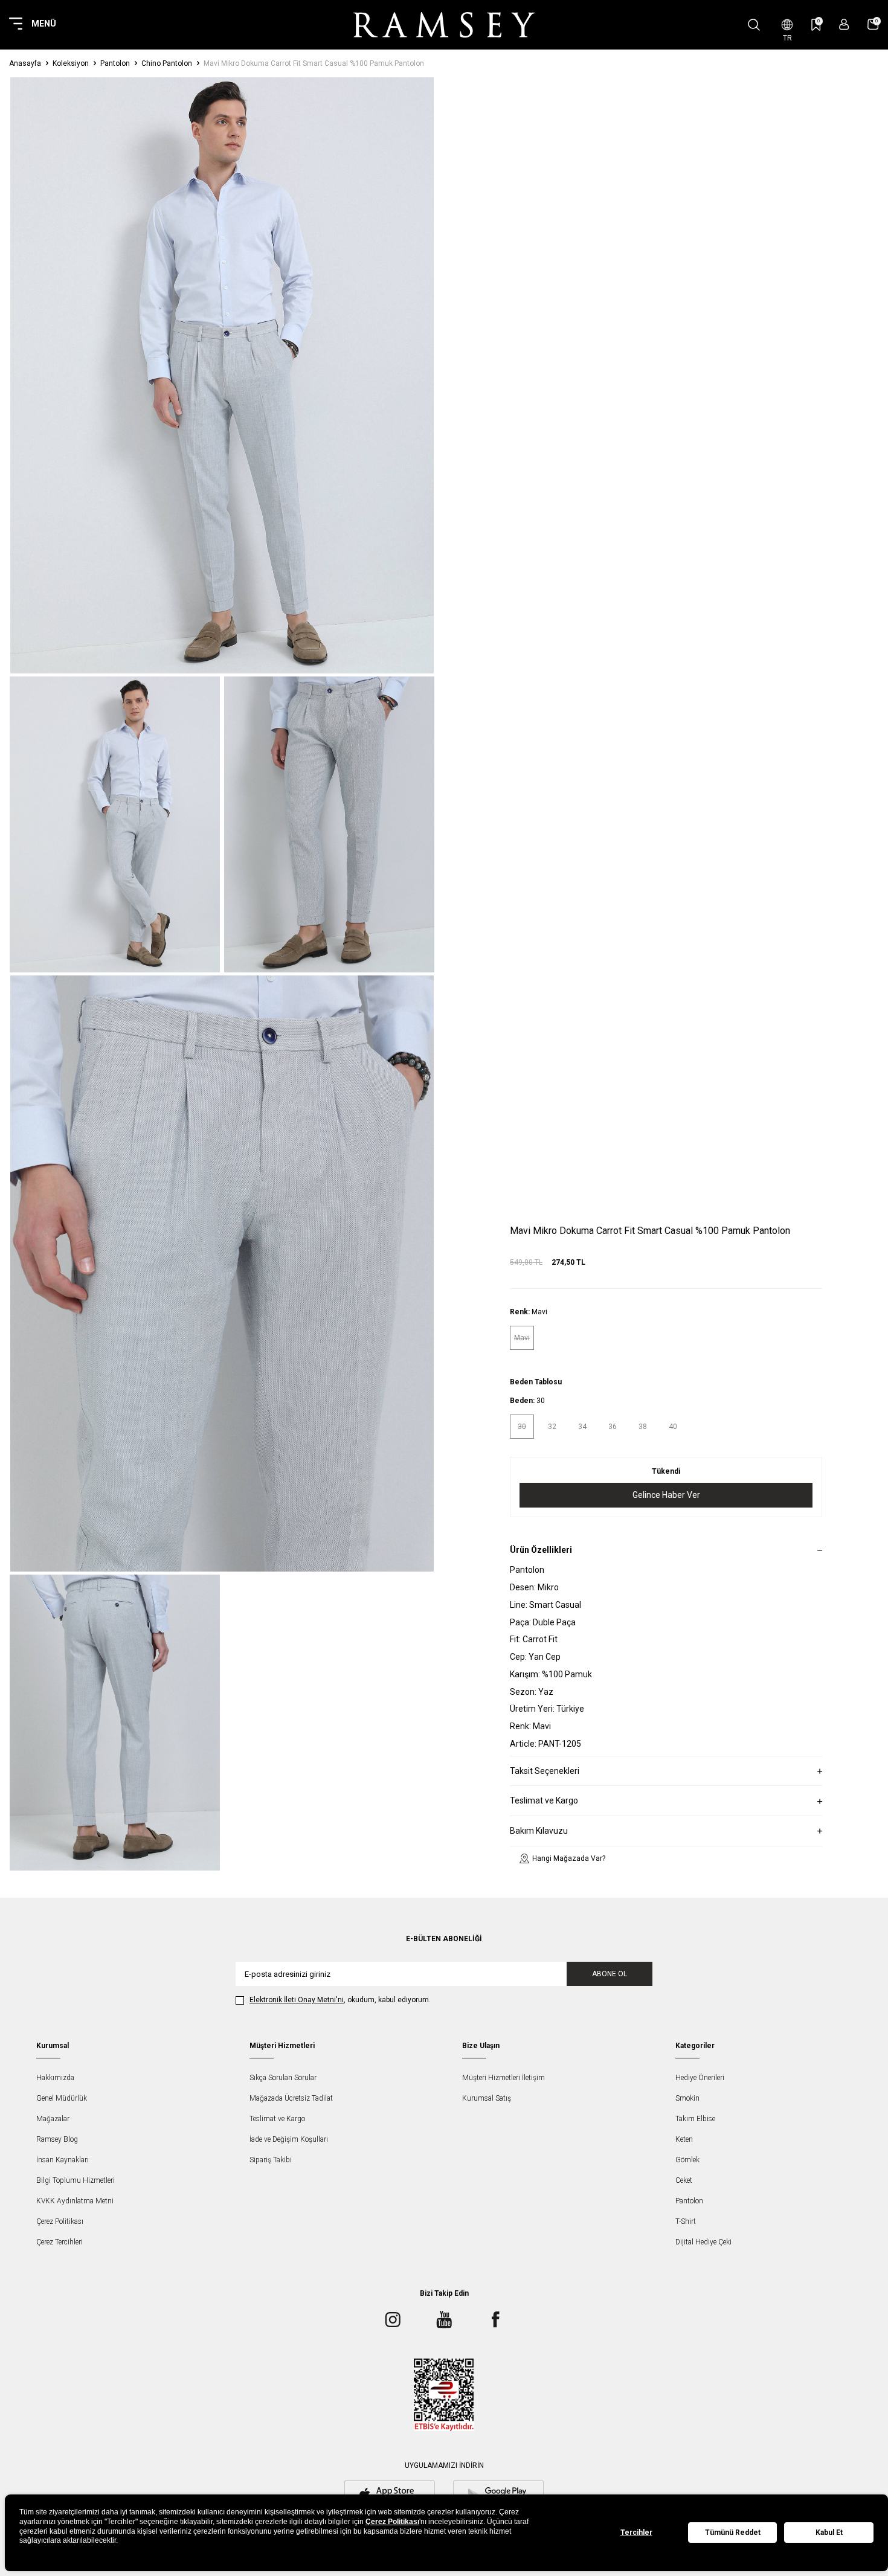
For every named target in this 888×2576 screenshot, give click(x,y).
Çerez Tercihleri (60, 2242)
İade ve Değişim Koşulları (289, 2139)
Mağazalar (53, 2119)
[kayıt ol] (844, 24)
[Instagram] (393, 2319)
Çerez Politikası (60, 2221)
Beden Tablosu (536, 1382)
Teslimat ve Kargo (277, 2119)
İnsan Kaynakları (63, 2160)
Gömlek (687, 2160)
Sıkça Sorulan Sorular (283, 2078)
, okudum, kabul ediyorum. (340, 2000)
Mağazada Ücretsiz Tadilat (291, 2098)
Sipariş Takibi (271, 2160)
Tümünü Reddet (733, 2533)
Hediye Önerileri (700, 2078)
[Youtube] (444, 2319)
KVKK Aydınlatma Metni (75, 2201)
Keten (684, 2139)
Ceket (684, 2180)
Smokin (687, 2098)
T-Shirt (686, 2221)
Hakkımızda (55, 2078)
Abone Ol (610, 1974)
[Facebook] (495, 2319)
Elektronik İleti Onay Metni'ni (297, 2000)
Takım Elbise (695, 2119)
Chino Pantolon (167, 63)
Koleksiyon (71, 63)
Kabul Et (829, 2533)
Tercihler (636, 2533)
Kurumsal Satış (487, 2098)
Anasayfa (25, 63)
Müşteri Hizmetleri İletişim (504, 2078)
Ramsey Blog (57, 2139)
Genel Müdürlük (62, 2098)
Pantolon (115, 63)
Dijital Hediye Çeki (703, 2242)
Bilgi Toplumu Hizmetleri (76, 2180)
